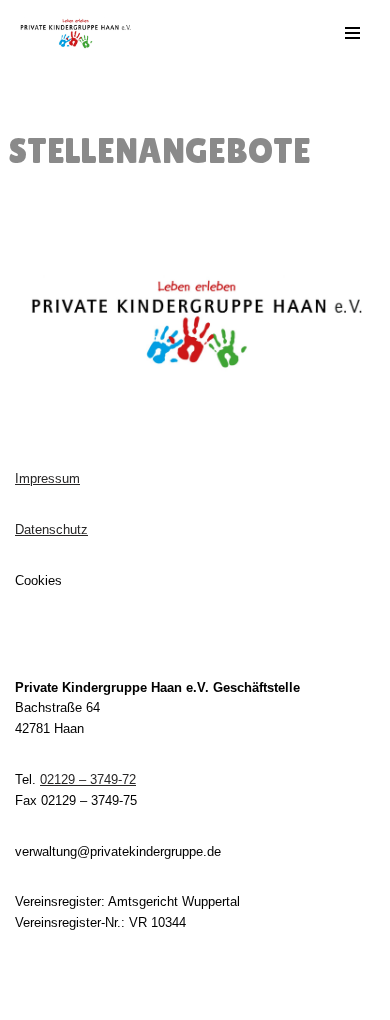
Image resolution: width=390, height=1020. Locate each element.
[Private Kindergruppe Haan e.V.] (75, 33)
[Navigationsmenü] (352, 33)
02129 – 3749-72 (88, 779)
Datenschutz (51, 529)
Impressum (47, 478)
